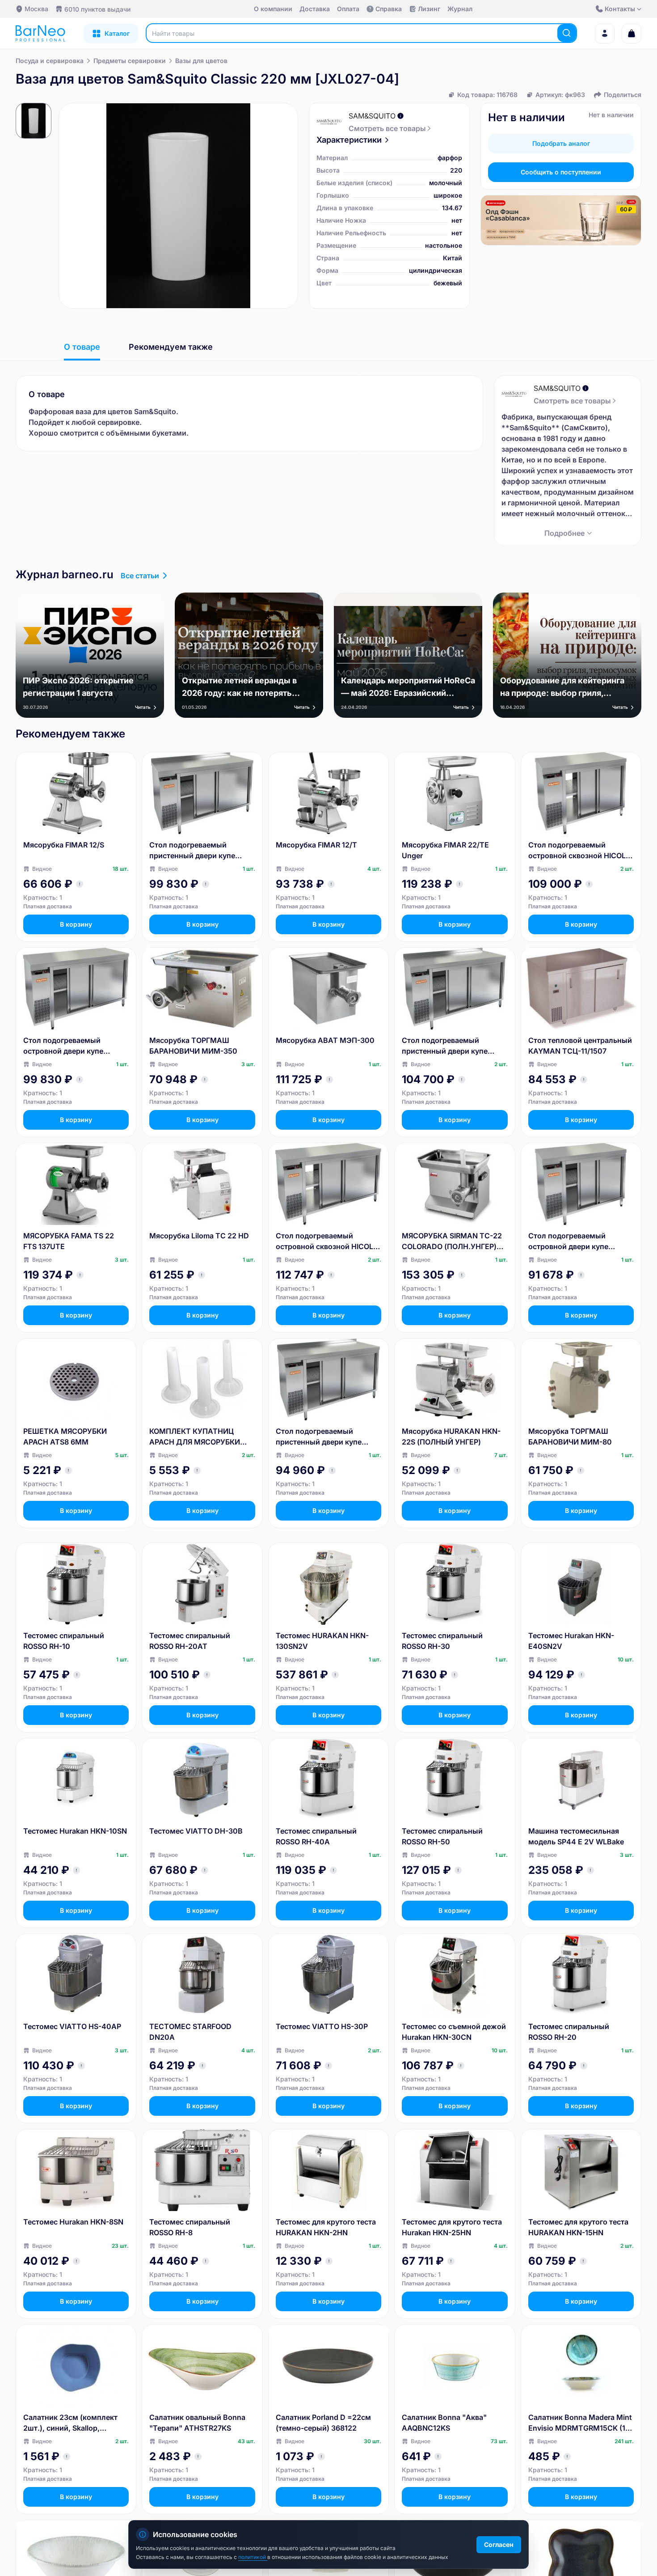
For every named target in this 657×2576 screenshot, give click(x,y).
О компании (273, 9)
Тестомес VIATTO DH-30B (196, 1831)
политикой (253, 2557)
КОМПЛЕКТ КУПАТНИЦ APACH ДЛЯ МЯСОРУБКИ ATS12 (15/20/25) (195, 1437)
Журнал (460, 9)
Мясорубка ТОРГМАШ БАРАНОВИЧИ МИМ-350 (193, 1046)
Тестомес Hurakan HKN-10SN (75, 1831)
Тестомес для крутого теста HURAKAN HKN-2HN (326, 2227)
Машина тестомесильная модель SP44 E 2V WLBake (576, 1836)
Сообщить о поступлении (561, 172)
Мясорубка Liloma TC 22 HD (199, 1236)
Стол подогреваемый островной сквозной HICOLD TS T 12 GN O (580, 851)
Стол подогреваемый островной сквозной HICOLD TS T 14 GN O (327, 1241)
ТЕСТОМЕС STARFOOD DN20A (190, 2032)
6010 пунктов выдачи (97, 9)
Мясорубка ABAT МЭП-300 (325, 1040)
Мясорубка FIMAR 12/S (64, 845)
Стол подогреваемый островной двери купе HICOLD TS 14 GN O (63, 1046)
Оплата (348, 9)
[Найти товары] (567, 33)
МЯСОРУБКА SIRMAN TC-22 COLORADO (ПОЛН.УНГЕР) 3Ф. (452, 1241)
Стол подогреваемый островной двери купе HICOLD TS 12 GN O (568, 1241)
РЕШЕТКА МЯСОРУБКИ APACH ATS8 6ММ (65, 1436)
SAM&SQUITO (372, 116)
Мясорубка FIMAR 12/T (316, 845)
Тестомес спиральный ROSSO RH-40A (316, 1836)
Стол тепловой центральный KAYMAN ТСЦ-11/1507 (580, 1046)
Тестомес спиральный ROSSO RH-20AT (190, 1641)
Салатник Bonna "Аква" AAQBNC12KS (444, 2423)
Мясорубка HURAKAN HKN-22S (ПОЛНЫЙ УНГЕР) (451, 1436)
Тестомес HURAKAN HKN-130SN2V (322, 1641)
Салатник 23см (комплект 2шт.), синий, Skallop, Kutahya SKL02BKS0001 (70, 2423)
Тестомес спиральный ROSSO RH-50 (442, 1836)
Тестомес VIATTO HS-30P (322, 2026)
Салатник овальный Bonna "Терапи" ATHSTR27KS (197, 2423)
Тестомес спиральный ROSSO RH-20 (569, 2032)
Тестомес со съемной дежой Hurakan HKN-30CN (454, 2032)
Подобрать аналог (561, 143)
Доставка (315, 9)
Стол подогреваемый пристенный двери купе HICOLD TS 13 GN (319, 1437)
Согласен (499, 2544)
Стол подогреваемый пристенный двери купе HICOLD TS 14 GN (192, 851)
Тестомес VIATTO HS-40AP (72, 2026)
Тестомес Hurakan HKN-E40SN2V (571, 1641)
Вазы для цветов (201, 61)
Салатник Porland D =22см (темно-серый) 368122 (323, 2423)
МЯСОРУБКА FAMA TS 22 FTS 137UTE (69, 1241)
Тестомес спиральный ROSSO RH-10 (64, 1641)
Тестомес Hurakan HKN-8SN (73, 2222)
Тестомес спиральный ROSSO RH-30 (442, 1641)
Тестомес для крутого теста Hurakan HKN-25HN (452, 2227)
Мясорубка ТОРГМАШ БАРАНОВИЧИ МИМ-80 (570, 1436)
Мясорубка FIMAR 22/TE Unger (445, 850)
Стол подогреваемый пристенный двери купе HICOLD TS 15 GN (445, 1046)
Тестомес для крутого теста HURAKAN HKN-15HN (578, 2227)
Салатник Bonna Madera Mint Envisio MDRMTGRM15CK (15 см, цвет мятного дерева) (580, 2423)
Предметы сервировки (130, 61)
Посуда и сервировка (50, 61)
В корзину (76, 924)
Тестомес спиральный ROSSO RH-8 (190, 2227)
